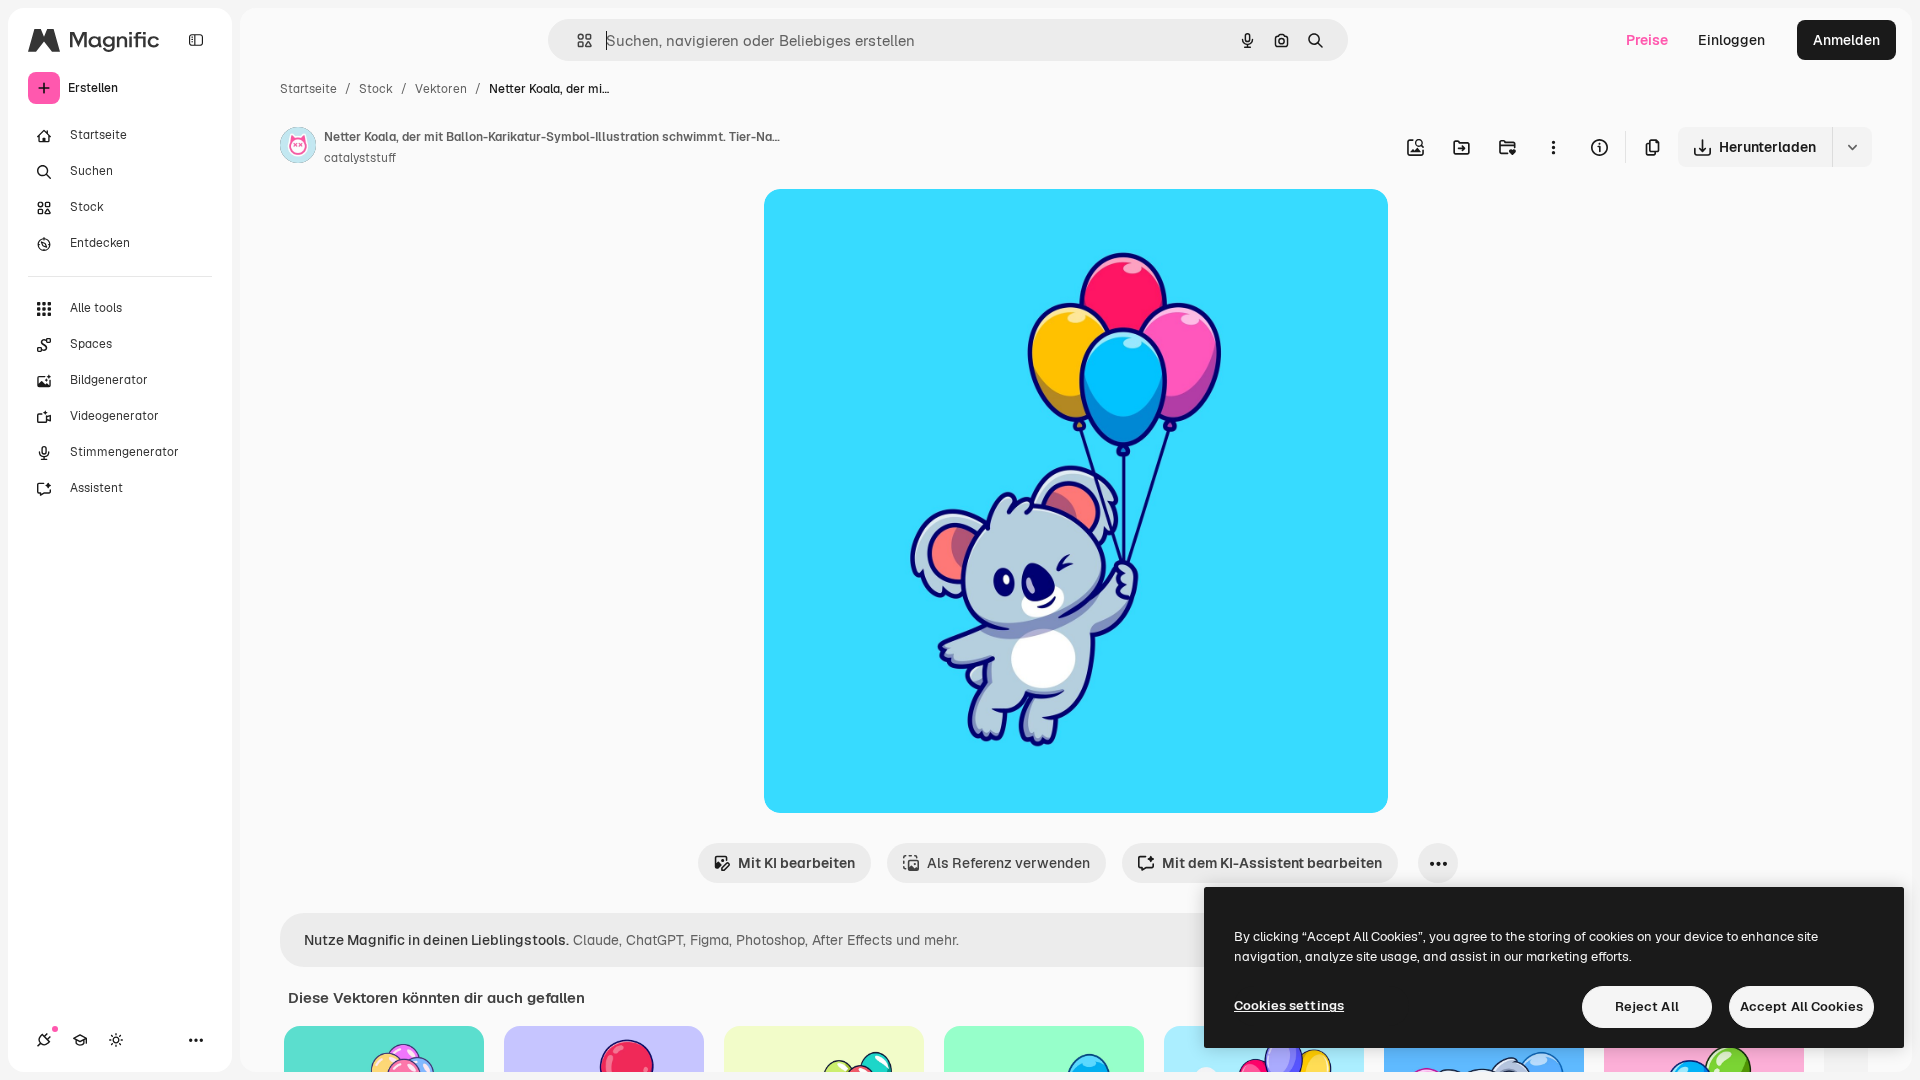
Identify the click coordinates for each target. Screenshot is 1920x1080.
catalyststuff (360, 158)
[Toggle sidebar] (196, 40)
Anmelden (1846, 40)
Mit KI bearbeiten (796, 863)
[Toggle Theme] (116, 1040)
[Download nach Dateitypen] (1852, 147)
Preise (1647, 40)
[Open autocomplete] (576, 40)
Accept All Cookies (1801, 1006)
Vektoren (441, 89)
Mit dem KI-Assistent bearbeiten (1272, 863)
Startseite (308, 89)
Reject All (1647, 1006)
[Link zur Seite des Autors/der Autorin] (298, 148)
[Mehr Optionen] (1553, 147)
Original (892, 227)
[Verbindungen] (44, 1040)
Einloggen (1731, 40)
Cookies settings (1289, 1005)
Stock (376, 89)
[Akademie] (80, 1040)
